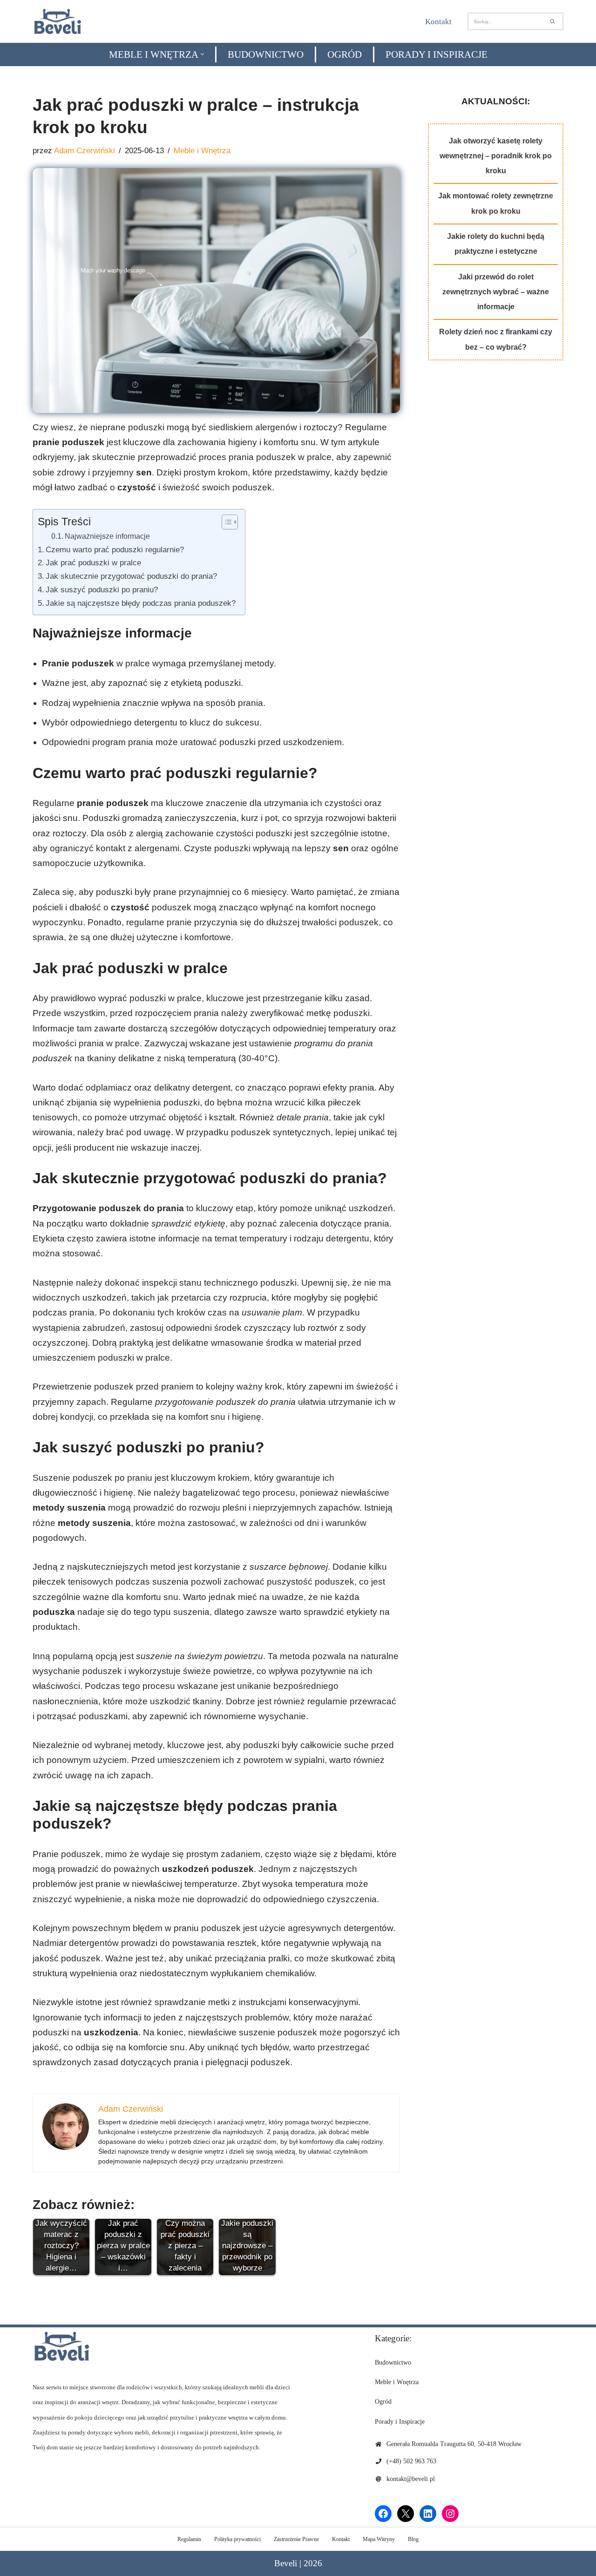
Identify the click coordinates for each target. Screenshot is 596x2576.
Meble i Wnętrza (202, 151)
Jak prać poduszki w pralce (93, 563)
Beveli (286, 2563)
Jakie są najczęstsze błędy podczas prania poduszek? (141, 603)
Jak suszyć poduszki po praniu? (102, 590)
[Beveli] (58, 21)
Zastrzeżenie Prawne (296, 2539)
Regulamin (189, 2539)
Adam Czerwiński (85, 151)
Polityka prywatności (237, 2539)
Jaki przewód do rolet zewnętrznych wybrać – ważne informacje (496, 292)
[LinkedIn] (428, 2514)
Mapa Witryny (379, 2539)
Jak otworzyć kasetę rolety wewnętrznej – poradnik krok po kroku (496, 156)
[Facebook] (383, 2514)
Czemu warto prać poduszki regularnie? (115, 549)
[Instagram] (450, 2514)
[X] (406, 2514)
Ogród (345, 54)
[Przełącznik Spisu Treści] (225, 522)
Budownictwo (266, 54)
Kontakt (438, 22)
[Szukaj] (553, 21)
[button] (202, 54)
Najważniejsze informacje (107, 536)
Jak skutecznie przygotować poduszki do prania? (131, 576)
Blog (413, 2539)
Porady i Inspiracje (437, 54)
